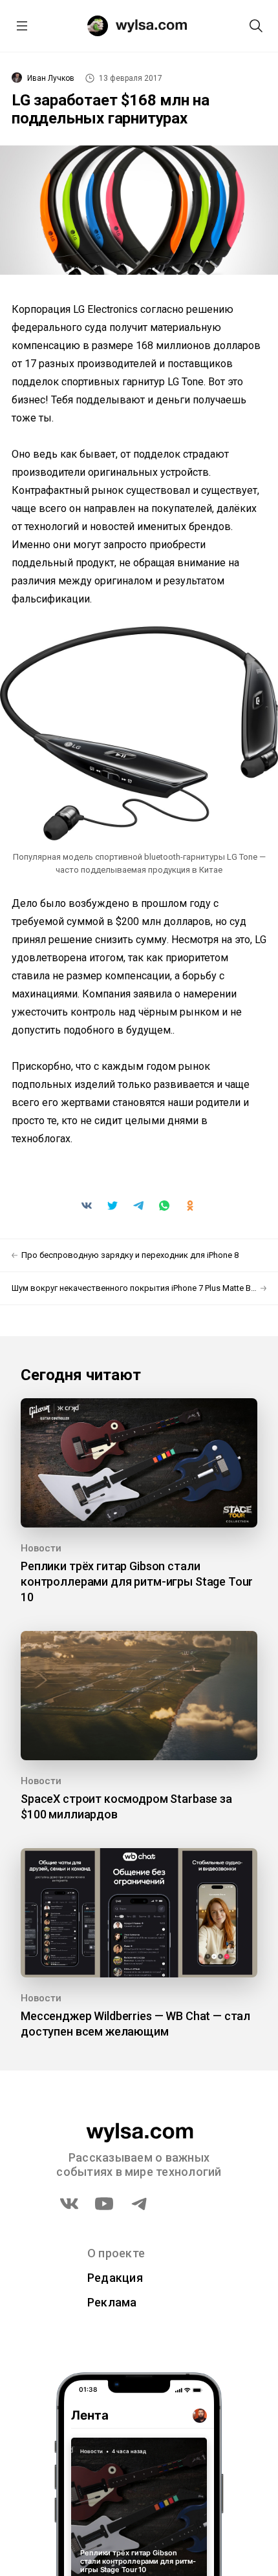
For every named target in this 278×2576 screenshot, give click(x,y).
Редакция (115, 2278)
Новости (41, 1548)
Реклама (112, 2302)
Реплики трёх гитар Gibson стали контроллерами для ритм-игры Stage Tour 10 (137, 1581)
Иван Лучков (51, 78)
